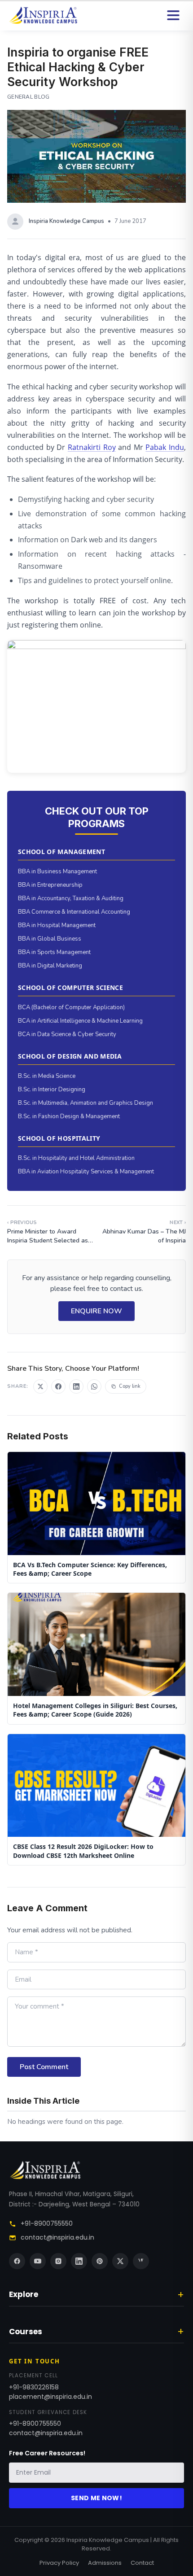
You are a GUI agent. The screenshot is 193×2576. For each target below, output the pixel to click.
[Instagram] (58, 2261)
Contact (142, 2563)
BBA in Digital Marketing (50, 966)
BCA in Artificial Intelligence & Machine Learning (80, 1021)
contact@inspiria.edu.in (57, 2237)
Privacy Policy (59, 2563)
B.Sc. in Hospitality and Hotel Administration (76, 1158)
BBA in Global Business (50, 939)
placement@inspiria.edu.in (50, 2397)
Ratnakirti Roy (92, 447)
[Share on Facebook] (58, 1386)
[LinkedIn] (79, 2261)
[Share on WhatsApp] (94, 1386)
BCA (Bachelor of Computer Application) (71, 1007)
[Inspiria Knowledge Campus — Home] (43, 15)
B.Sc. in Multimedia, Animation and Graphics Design (86, 1103)
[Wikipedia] (141, 2261)
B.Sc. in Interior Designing (52, 1090)
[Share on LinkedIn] (76, 1386)
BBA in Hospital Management (57, 925)
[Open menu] (173, 15)
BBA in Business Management (57, 872)
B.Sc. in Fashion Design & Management (69, 1116)
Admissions (105, 2563)
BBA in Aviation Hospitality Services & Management (86, 1172)
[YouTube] (38, 2261)
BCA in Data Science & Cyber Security (67, 1034)
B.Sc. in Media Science (47, 1076)
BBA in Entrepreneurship (50, 885)
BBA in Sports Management (54, 952)
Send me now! (96, 2498)
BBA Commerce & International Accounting (74, 912)
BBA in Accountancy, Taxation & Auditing (71, 898)
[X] (120, 2261)
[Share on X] (40, 1386)
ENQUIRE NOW (96, 1311)
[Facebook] (17, 2261)
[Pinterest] (100, 2261)
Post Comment (44, 2067)
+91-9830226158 (34, 2387)
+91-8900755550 (47, 2223)
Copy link (130, 1386)
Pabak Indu (165, 447)
